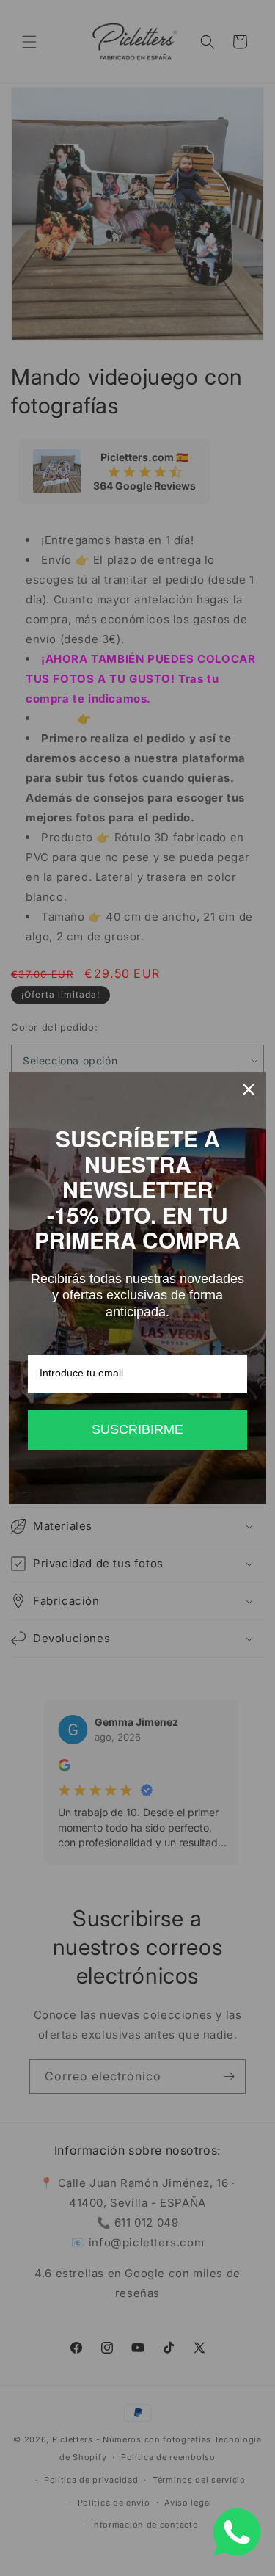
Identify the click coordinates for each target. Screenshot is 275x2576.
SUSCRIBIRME (137, 1429)
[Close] (249, 1089)
